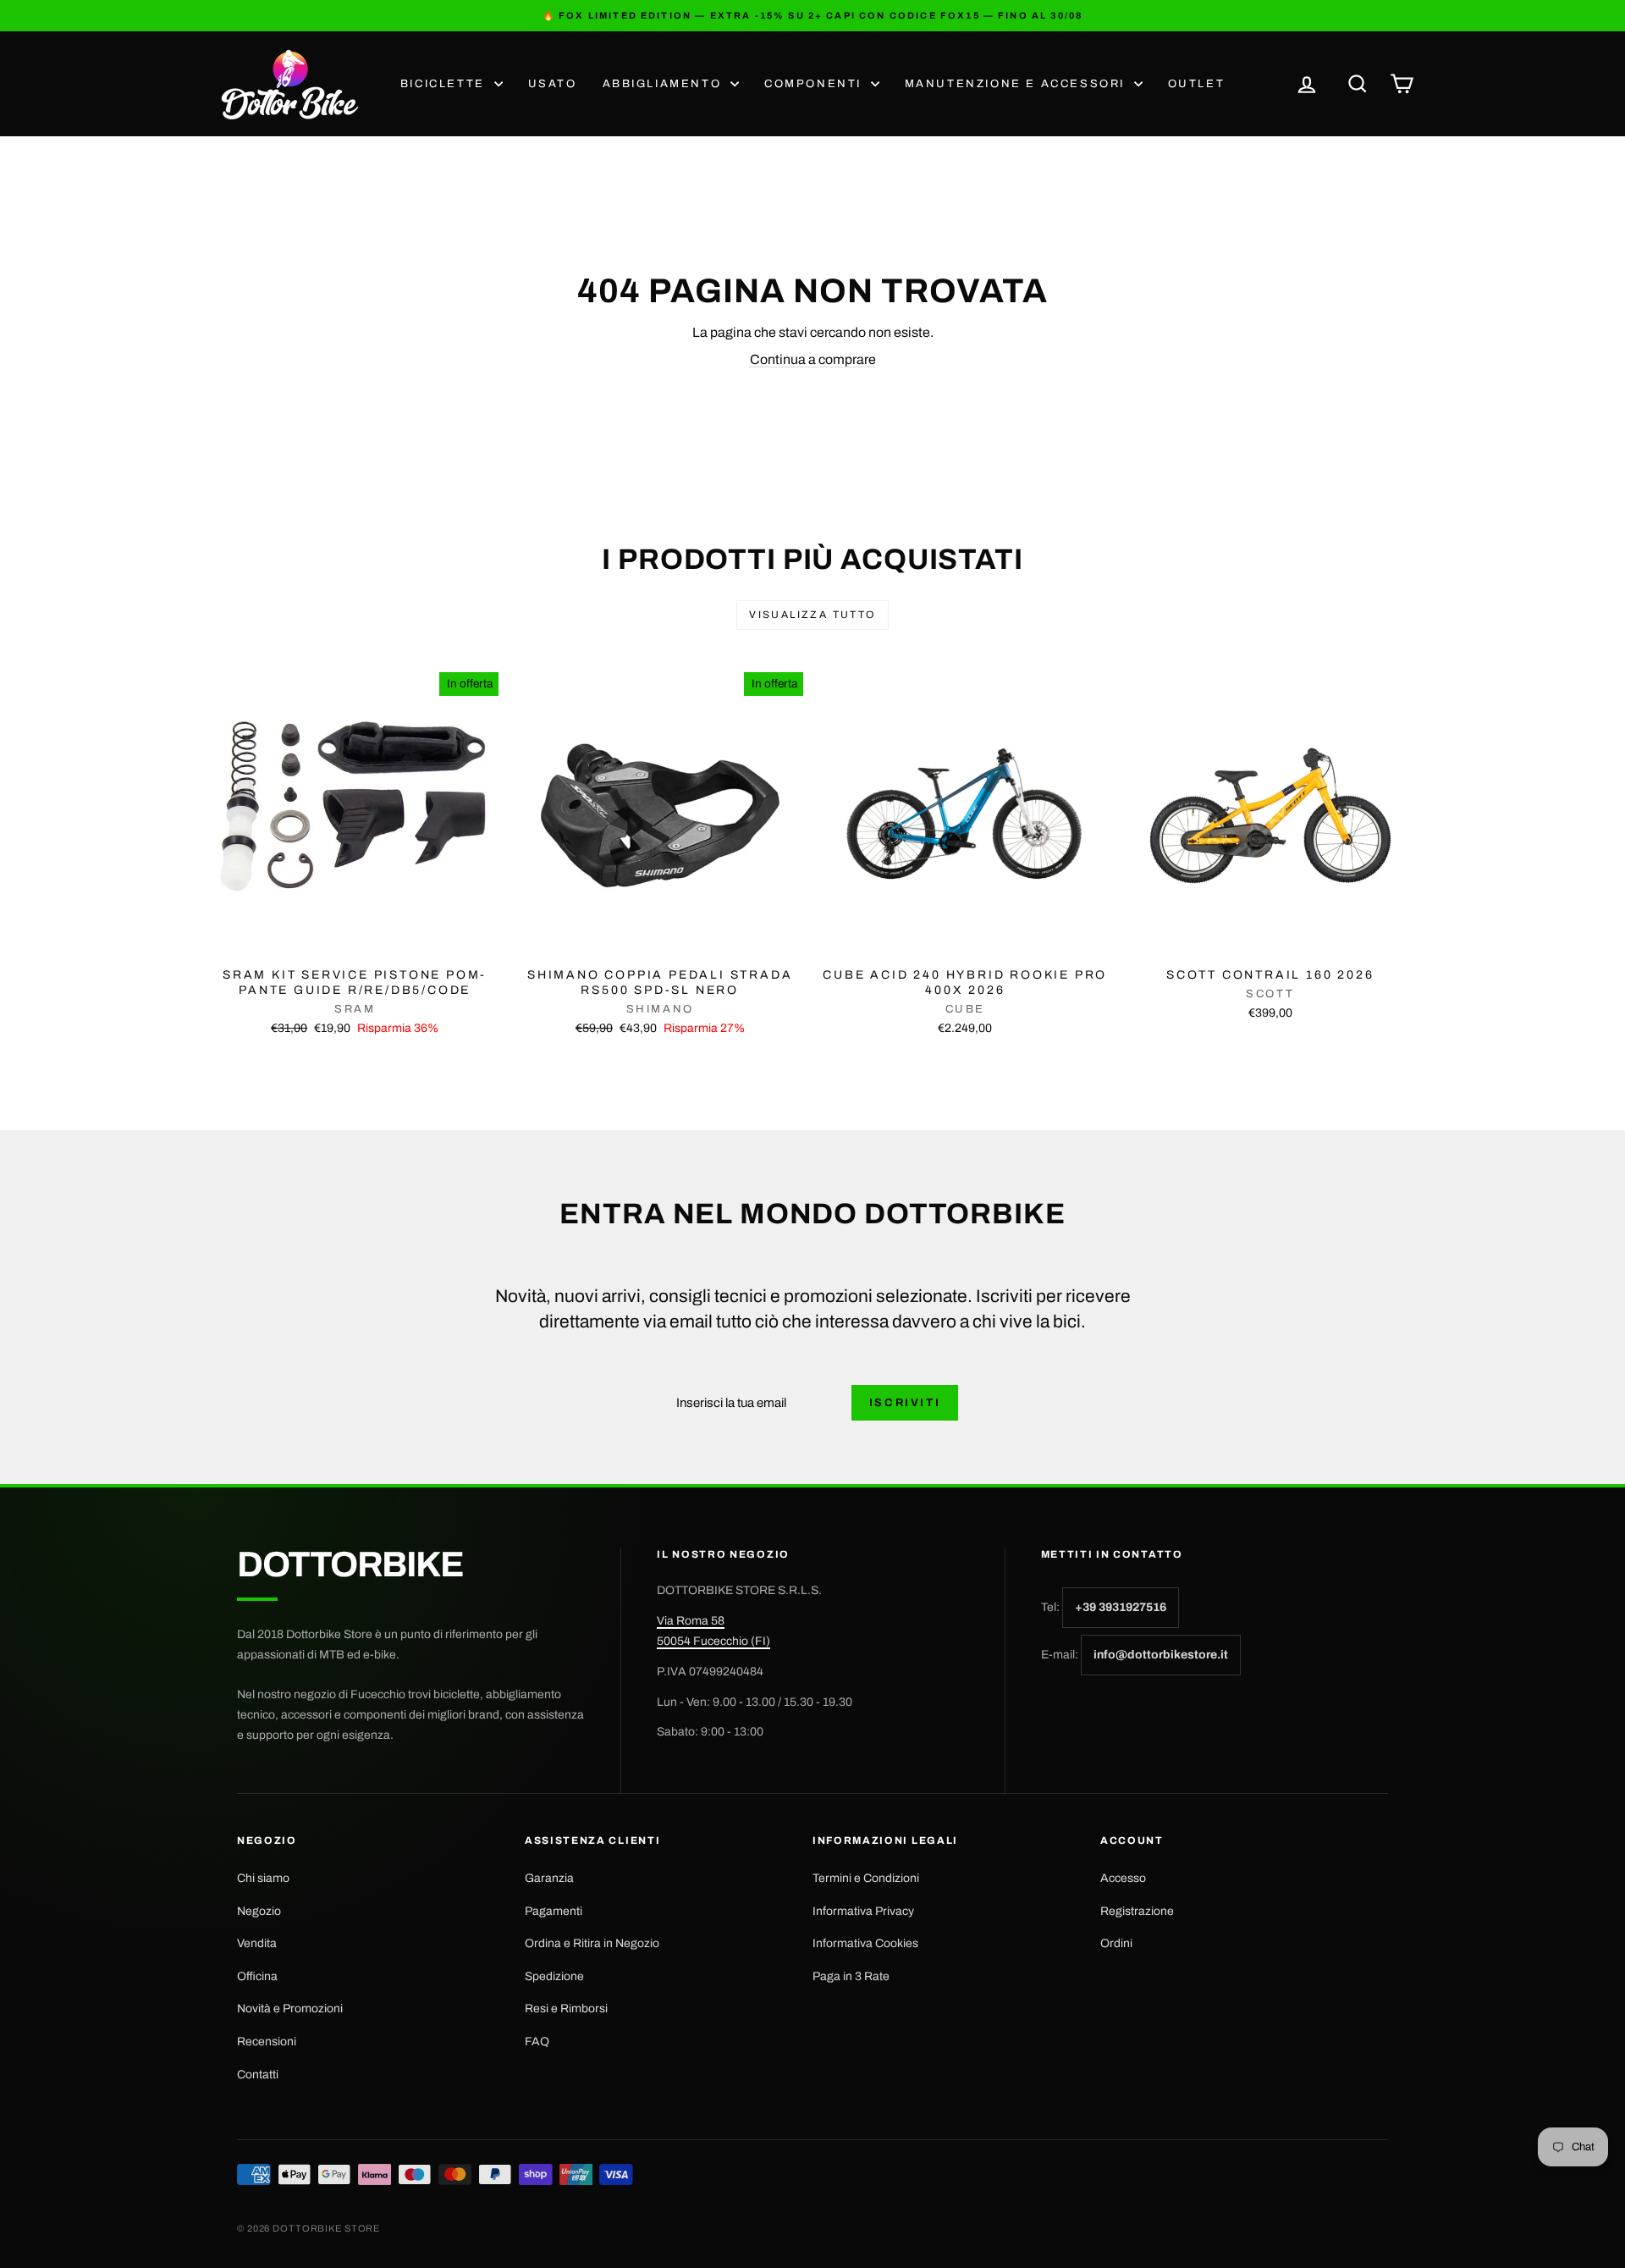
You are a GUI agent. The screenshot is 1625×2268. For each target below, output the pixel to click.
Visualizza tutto (812, 615)
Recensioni (267, 2042)
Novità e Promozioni (290, 2009)
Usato (553, 84)
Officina (257, 1976)
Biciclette (445, 84)
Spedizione (554, 1976)
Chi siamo (263, 1878)
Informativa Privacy (863, 1911)
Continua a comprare (813, 359)
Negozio (259, 1911)
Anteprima (355, 941)
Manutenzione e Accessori (1017, 84)
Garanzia (549, 1878)
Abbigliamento (664, 84)
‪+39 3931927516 (1121, 1607)
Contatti (258, 2075)
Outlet (1197, 84)
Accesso (1123, 1878)
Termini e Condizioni (866, 1878)
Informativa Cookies (865, 1943)
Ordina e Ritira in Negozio (592, 1943)
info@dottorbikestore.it (1161, 1655)
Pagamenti (554, 1911)
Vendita (257, 1943)
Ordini (1116, 1943)
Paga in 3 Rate (851, 1976)
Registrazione (1137, 1911)
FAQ (537, 2042)
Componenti (815, 84)
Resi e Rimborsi (566, 2009)
